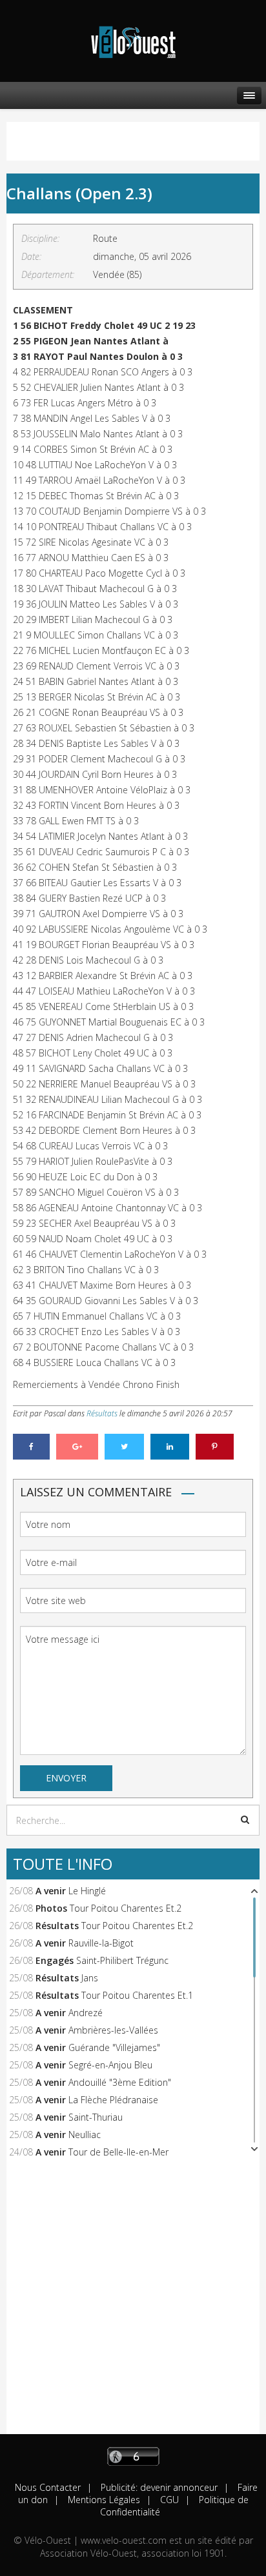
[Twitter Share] (124, 1447)
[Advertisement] (133, 2301)
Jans (90, 1978)
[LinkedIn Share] (170, 1447)
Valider (245, 1819)
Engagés (55, 1960)
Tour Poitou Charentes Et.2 (126, 1908)
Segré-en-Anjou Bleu (110, 2065)
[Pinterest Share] (215, 1447)
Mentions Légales (103, 2500)
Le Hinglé (87, 1891)
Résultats (102, 1413)
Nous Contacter (48, 2487)
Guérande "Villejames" (114, 2047)
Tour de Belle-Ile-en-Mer (118, 2152)
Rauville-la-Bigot (101, 1943)
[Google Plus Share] (77, 1447)
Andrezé (86, 2013)
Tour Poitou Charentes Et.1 (137, 1995)
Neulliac (85, 2135)
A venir (51, 1891)
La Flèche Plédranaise (113, 2100)
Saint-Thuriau (96, 2117)
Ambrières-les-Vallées (113, 2030)
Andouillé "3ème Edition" (120, 2082)
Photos (51, 1908)
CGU (168, 2500)
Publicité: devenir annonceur (158, 2487)
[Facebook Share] (31, 1447)
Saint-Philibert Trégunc (122, 1960)
